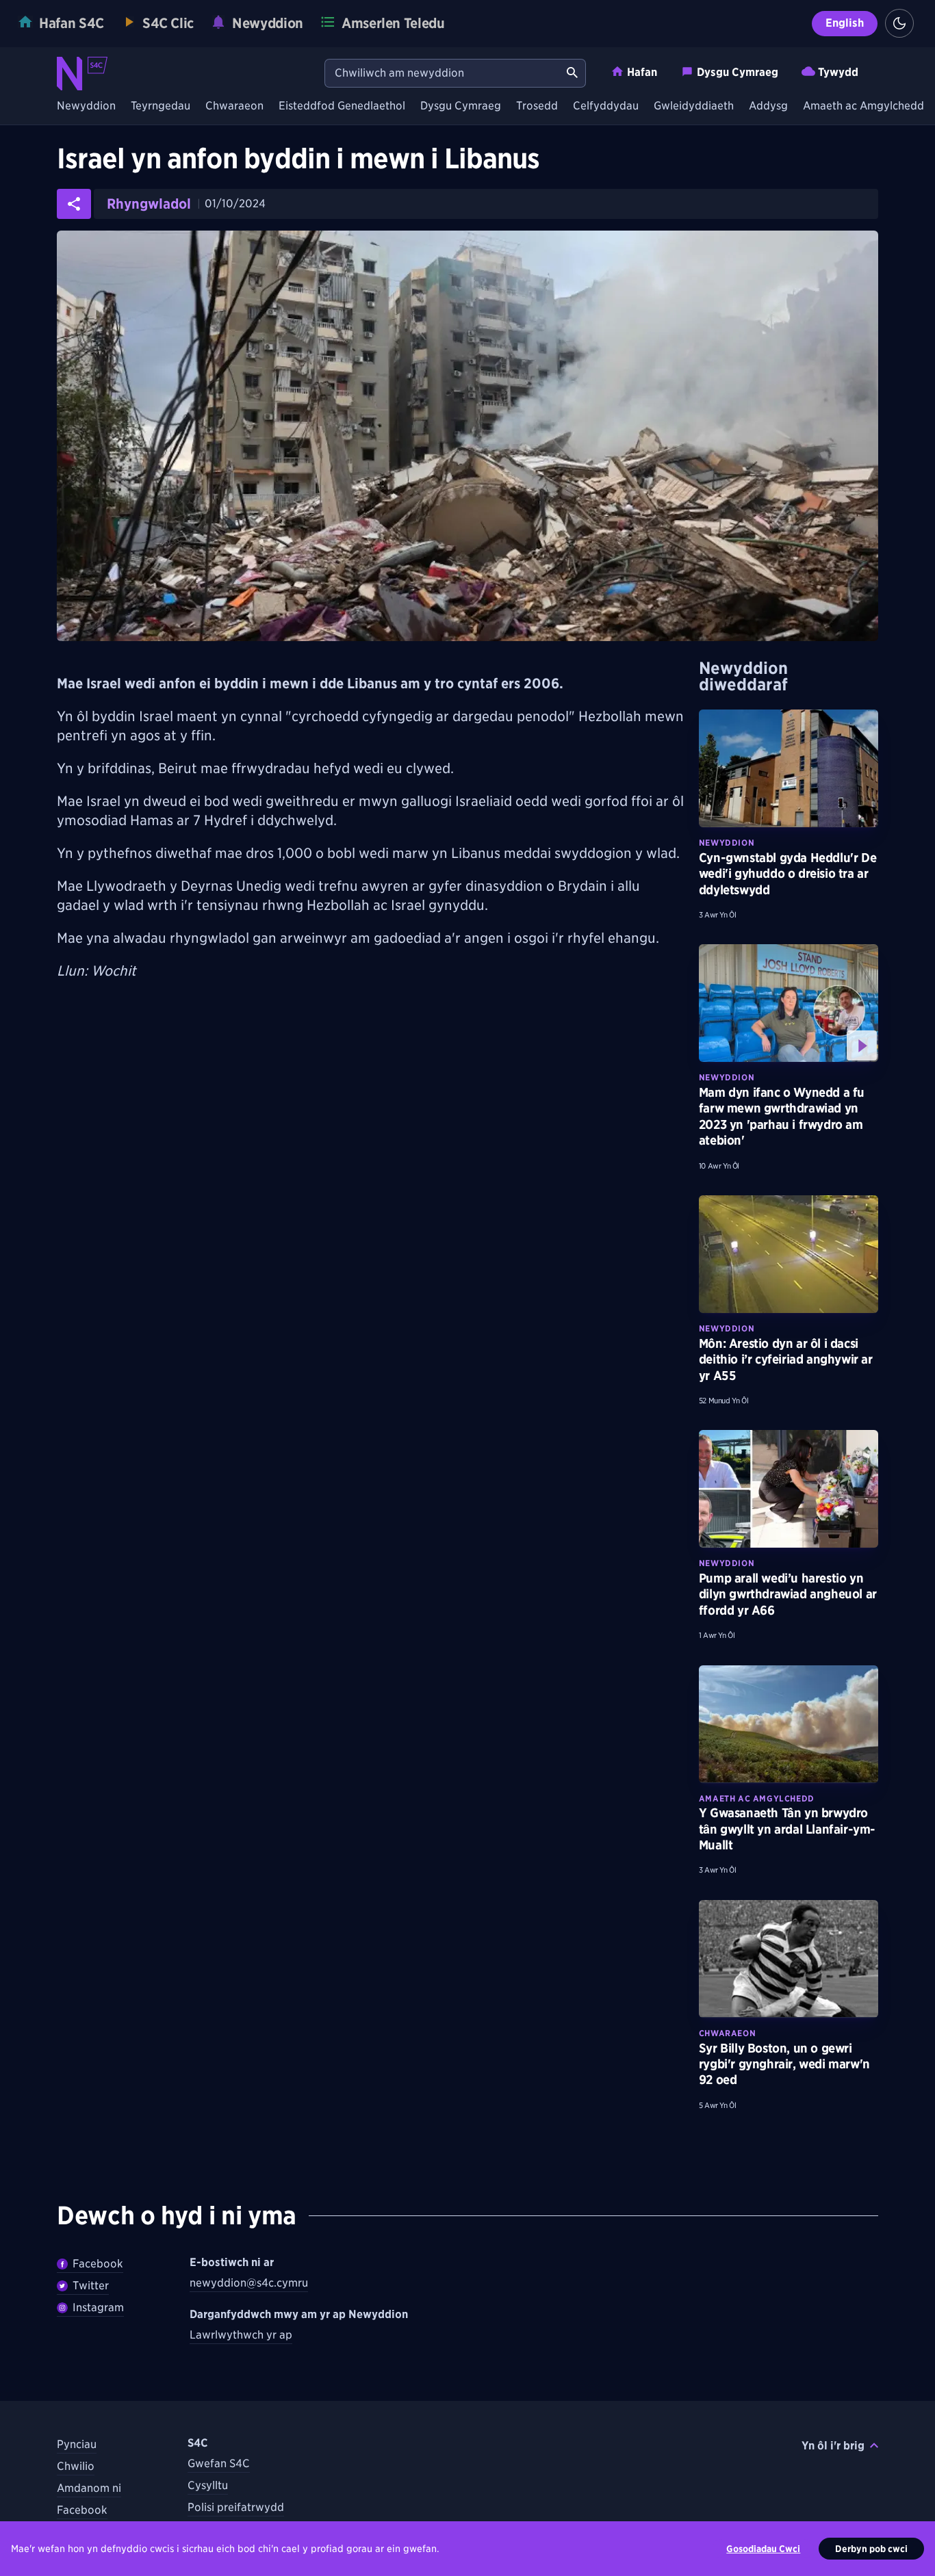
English (845, 23)
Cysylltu (208, 2485)
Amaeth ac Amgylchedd (863, 106)
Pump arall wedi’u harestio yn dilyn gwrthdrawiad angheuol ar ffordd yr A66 (788, 1594)
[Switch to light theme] (899, 23)
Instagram (98, 2307)
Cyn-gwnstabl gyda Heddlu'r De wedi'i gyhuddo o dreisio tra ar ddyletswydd (787, 874)
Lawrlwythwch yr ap (241, 2335)
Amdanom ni (89, 2488)
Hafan (642, 72)
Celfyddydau (606, 106)
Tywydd (838, 72)
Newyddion (86, 106)
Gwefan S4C (219, 2463)
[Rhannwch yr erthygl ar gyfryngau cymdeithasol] (74, 204)
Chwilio (76, 2466)
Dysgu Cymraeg (738, 72)
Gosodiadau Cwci (763, 2549)
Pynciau (77, 2444)
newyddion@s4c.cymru (249, 2283)
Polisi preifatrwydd (236, 2507)
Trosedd (537, 106)
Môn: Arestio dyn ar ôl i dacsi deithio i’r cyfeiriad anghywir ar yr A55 (786, 1359)
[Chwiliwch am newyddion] (572, 73)
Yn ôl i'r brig (833, 2446)
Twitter (91, 2286)
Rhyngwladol (149, 204)
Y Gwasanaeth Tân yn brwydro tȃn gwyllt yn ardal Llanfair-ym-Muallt (787, 1829)
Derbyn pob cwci (871, 2549)
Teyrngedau (161, 106)
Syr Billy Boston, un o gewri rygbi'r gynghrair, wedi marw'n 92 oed (784, 2064)
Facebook (98, 2264)
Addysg (768, 106)
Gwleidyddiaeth (694, 106)
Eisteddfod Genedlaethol (342, 106)
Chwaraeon (234, 106)
